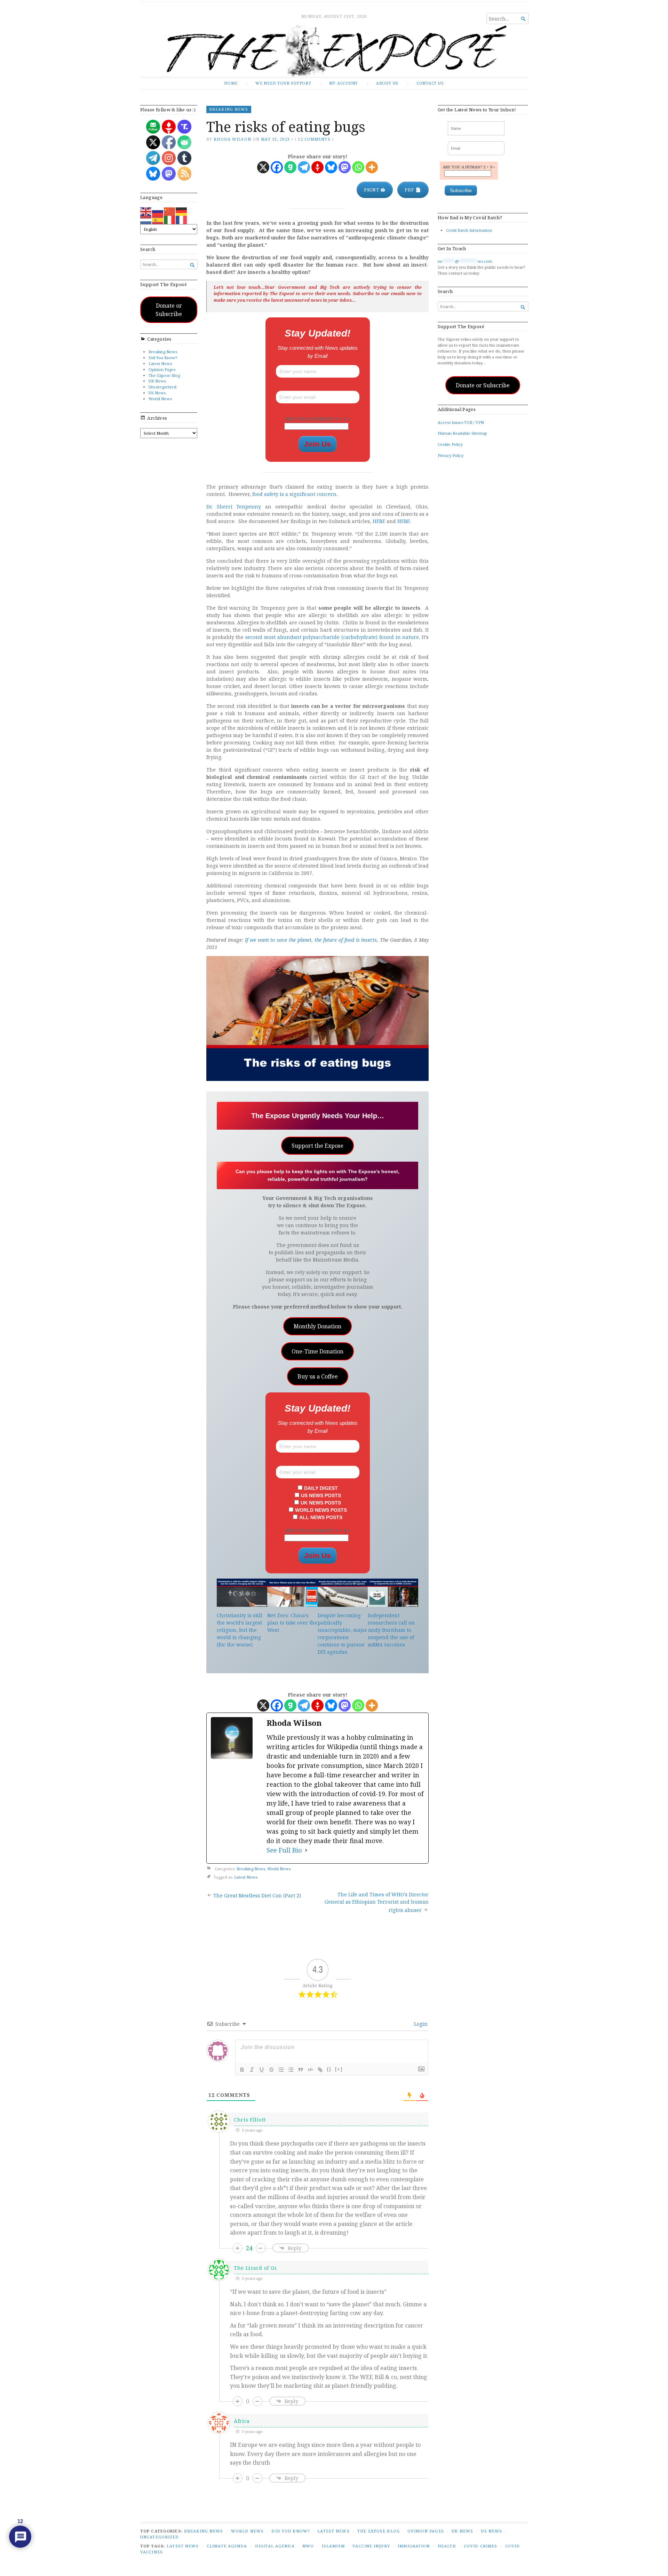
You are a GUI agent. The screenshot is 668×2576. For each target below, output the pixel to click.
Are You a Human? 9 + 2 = (318, 419)
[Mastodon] (345, 167)
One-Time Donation (317, 1351)
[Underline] (262, 2070)
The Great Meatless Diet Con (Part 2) (257, 1895)
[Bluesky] (331, 167)
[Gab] (290, 167)
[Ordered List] (281, 2070)
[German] (182, 211)
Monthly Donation (317, 1326)
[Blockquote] (301, 2070)
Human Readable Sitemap (462, 433)
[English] (146, 211)
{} (329, 2069)
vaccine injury (371, 2546)
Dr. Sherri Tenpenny (234, 507)
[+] (339, 2069)
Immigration (414, 2546)
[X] (263, 167)
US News (157, 393)
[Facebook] (277, 167)
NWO (308, 2546)
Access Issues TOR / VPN (461, 422)
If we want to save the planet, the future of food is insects (311, 940)
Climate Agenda (227, 2546)
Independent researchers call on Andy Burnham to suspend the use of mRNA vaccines (391, 1630)
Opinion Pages (162, 369)
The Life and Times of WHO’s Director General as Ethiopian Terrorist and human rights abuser (377, 1902)
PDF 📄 (413, 190)
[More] (372, 167)
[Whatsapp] (358, 167)
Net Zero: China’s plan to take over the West (292, 1623)
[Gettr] (317, 167)
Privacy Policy (451, 455)
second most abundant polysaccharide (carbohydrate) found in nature (332, 637)
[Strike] (271, 2070)
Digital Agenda (275, 2546)
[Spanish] (158, 219)
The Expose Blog (164, 375)
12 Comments (314, 139)
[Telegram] (304, 167)
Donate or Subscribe (169, 310)
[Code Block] (310, 2070)
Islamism (333, 2546)
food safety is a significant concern (294, 494)
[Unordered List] (291, 2070)
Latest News (160, 364)
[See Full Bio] (306, 1850)
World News (160, 399)
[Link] (320, 2070)
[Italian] (170, 219)
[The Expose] (334, 51)
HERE (379, 521)
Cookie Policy (450, 444)
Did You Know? (163, 358)
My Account (344, 83)
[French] (182, 219)
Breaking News (163, 352)
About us (387, 83)
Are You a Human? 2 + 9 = (318, 1531)
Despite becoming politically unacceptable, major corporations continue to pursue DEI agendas (342, 1634)
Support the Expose (317, 1146)
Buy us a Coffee (318, 1376)
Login (420, 2024)
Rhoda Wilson (232, 139)
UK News (157, 381)
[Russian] (158, 211)
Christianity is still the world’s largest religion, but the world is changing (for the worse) (240, 1630)
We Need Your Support (283, 83)
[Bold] (242, 2070)
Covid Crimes (480, 2546)
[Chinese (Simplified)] (170, 211)
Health (447, 2546)
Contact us (430, 83)
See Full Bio (284, 1850)
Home (231, 83)
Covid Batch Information (469, 230)
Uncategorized (162, 387)
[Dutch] (146, 219)
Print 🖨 (375, 190)
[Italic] (252, 2070)
